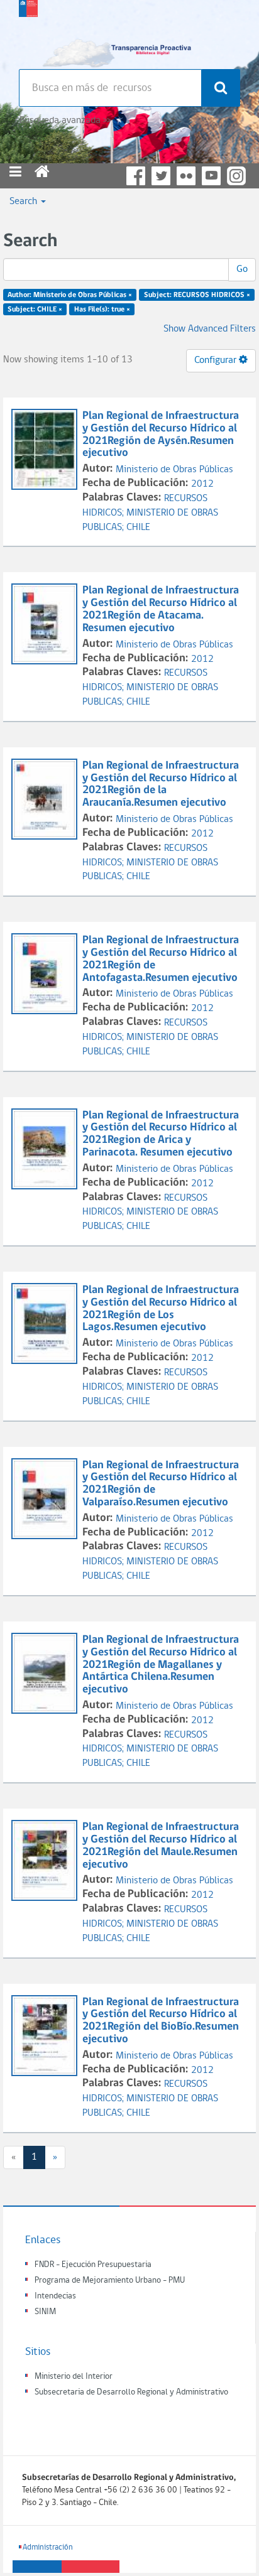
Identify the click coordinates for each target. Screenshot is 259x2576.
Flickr (186, 176)
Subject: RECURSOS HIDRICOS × (197, 295)
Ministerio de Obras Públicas (174, 470)
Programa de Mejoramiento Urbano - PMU (110, 2281)
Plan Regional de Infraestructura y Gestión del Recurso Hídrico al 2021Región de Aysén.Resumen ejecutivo (161, 435)
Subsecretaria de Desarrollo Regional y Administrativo (131, 2392)
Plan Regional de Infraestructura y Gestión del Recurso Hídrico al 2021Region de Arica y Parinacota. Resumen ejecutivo (161, 1134)
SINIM (45, 2312)
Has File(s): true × (102, 310)
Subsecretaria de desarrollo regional (28, 31)
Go (242, 269)
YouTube (211, 176)
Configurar (217, 360)
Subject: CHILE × (35, 310)
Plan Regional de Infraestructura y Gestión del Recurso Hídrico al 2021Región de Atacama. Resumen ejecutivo (161, 609)
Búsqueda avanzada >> (65, 121)
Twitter (161, 176)
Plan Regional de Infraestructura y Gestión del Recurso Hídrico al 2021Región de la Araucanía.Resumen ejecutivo (161, 784)
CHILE (138, 528)
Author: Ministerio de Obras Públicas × (70, 295)
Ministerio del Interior (74, 2377)
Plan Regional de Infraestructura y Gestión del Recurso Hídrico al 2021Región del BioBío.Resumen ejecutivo (161, 2021)
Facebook (136, 176)
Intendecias (55, 2296)
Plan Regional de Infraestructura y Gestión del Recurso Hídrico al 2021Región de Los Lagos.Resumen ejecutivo (161, 1309)
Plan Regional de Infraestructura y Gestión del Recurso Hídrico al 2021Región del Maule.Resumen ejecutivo (161, 1846)
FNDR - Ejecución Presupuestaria (93, 2265)
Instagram (236, 176)
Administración (48, 2547)
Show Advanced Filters (210, 329)
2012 (202, 484)
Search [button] (25, 202)
